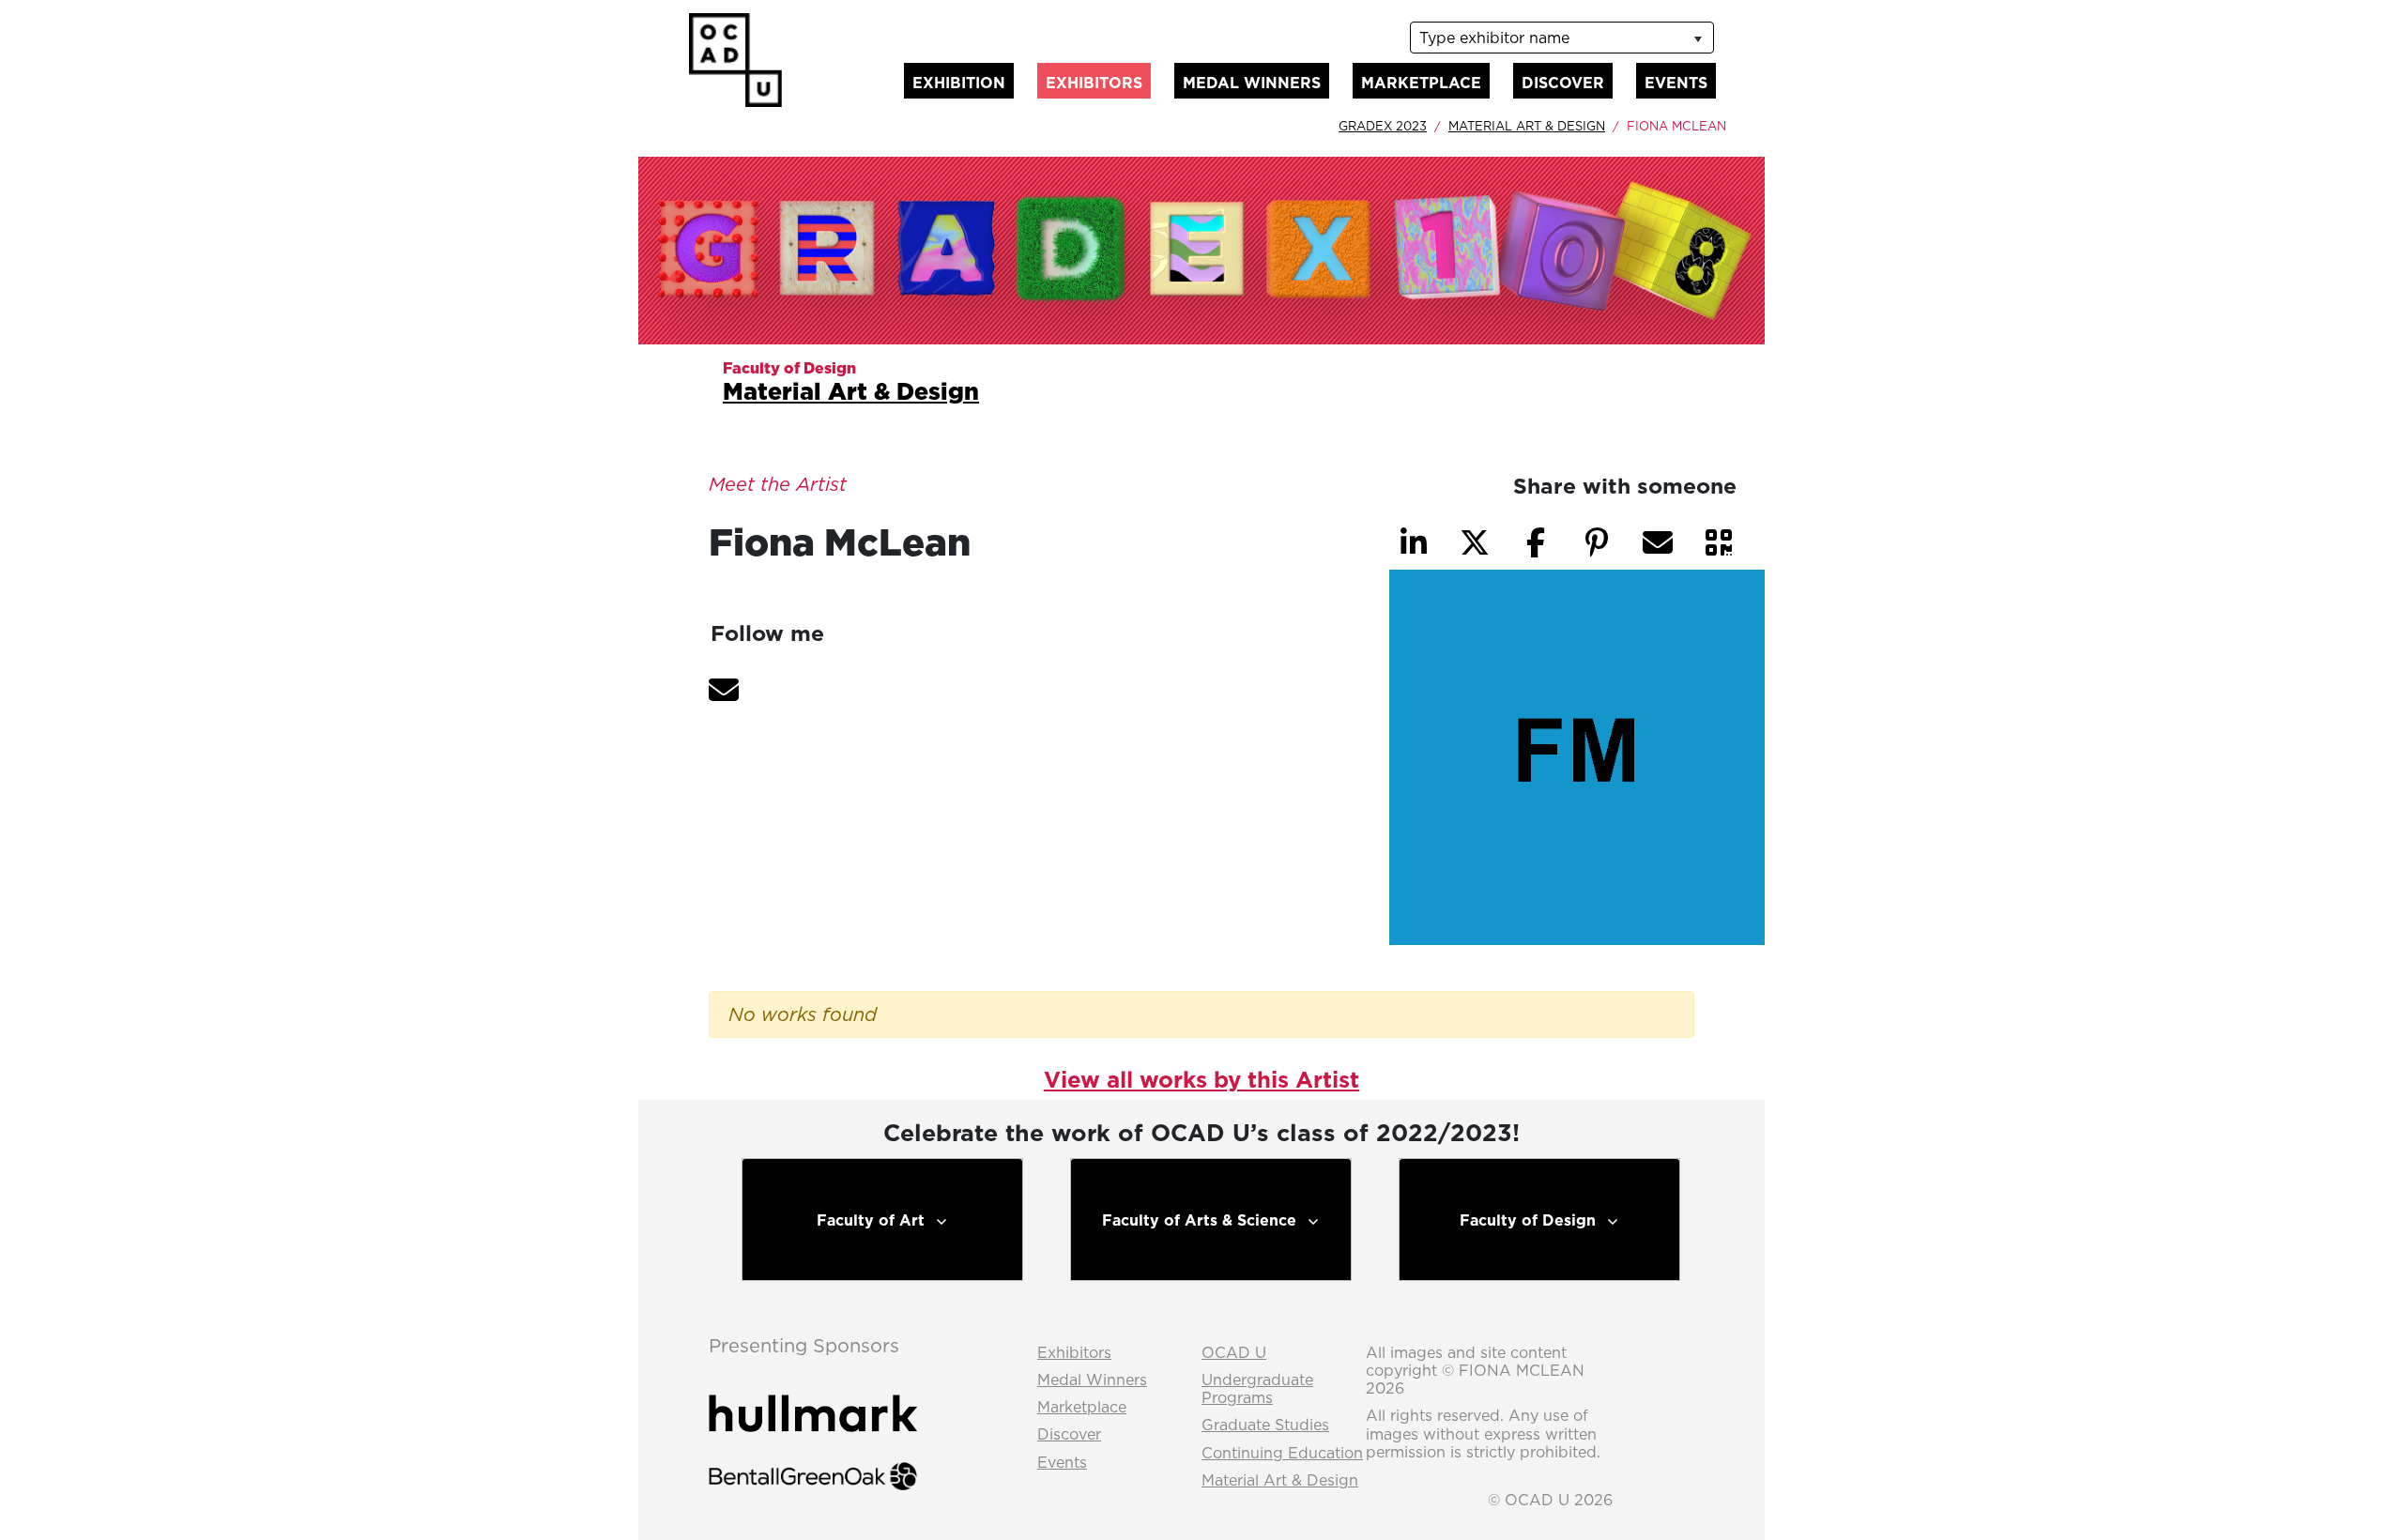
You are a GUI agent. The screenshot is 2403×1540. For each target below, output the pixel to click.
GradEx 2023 (1383, 126)
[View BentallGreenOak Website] (813, 1459)
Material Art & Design (1527, 126)
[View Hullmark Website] (813, 1396)
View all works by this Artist (1201, 1079)
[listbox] (1562, 38)
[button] (724, 690)
